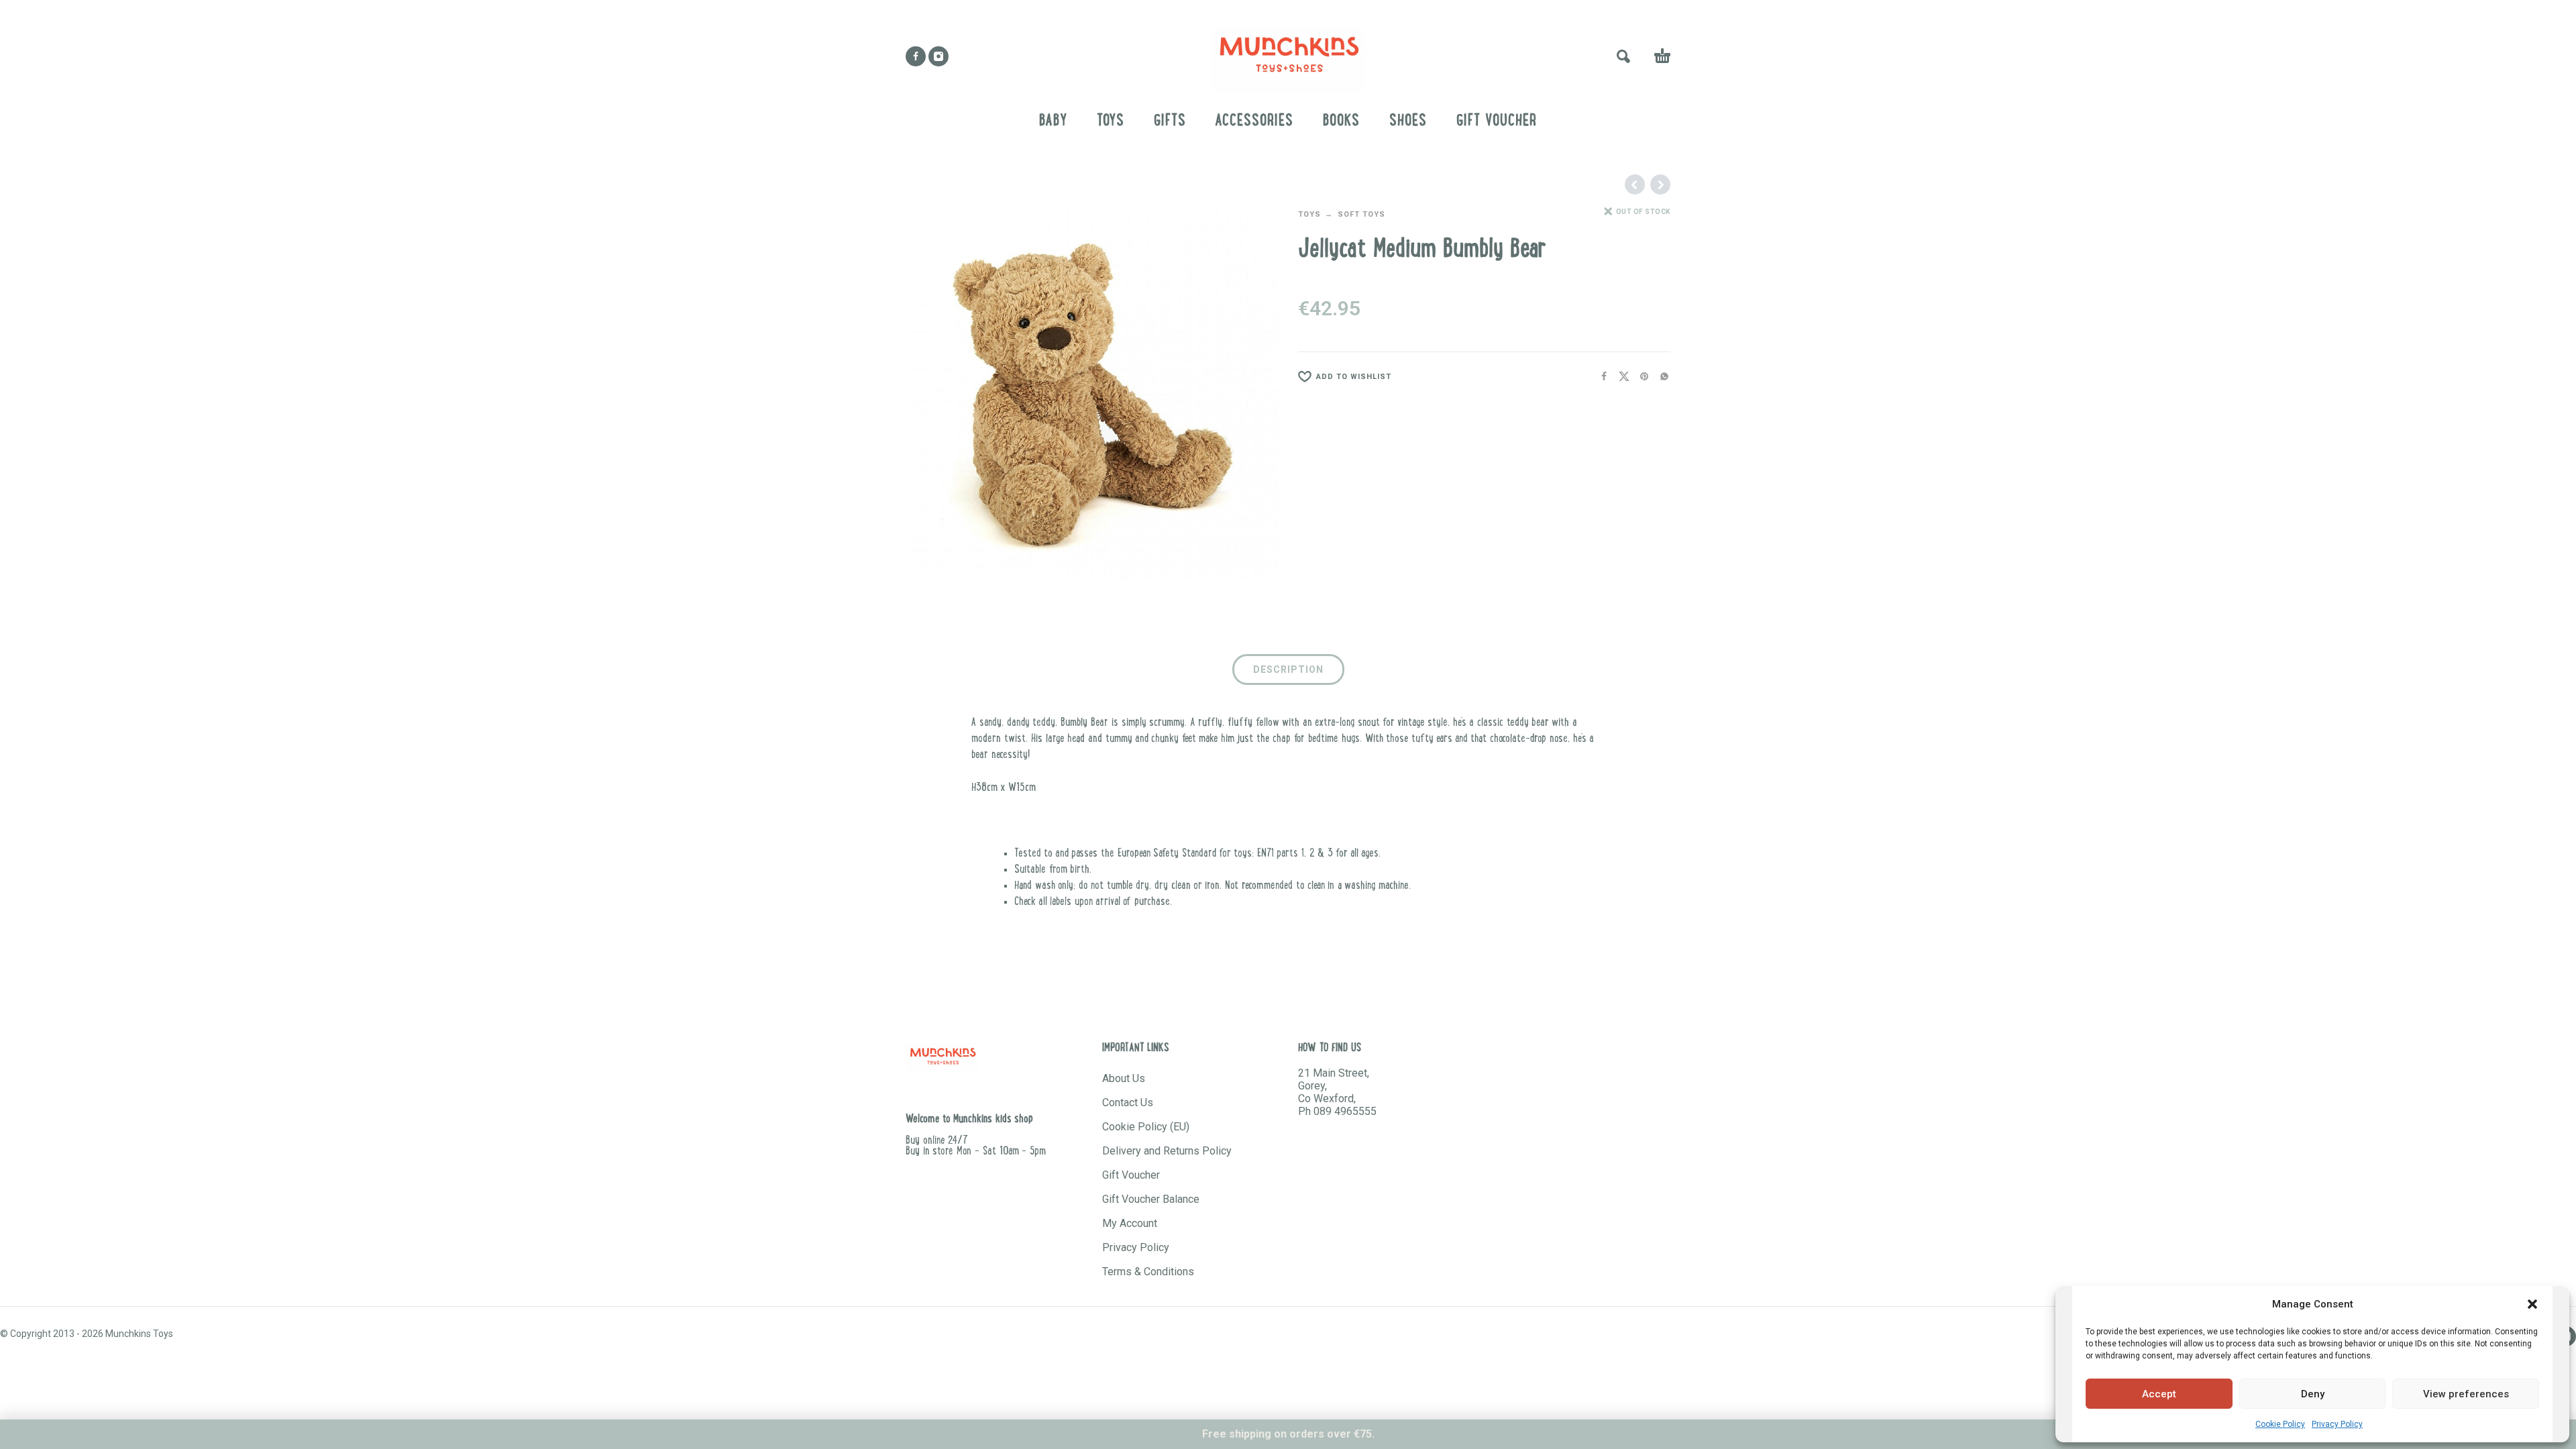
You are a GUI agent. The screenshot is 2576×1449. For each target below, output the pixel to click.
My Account (1130, 1223)
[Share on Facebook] (1600, 377)
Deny (2313, 1394)
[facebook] (916, 56)
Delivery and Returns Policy (1167, 1151)
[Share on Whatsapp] (1660, 377)
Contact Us (1128, 1103)
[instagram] (938, 56)
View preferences (2466, 1394)
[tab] (1288, 672)
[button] (2532, 1304)
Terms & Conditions (1148, 1272)
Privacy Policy (2337, 1424)
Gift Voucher (1131, 1175)
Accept (2159, 1394)
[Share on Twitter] (1620, 377)
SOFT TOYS (1361, 214)
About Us (1124, 1078)
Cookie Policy (2280, 1424)
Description (1288, 669)
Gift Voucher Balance (1151, 1199)
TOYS (1309, 214)
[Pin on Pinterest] (1640, 377)
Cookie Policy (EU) (1146, 1127)
